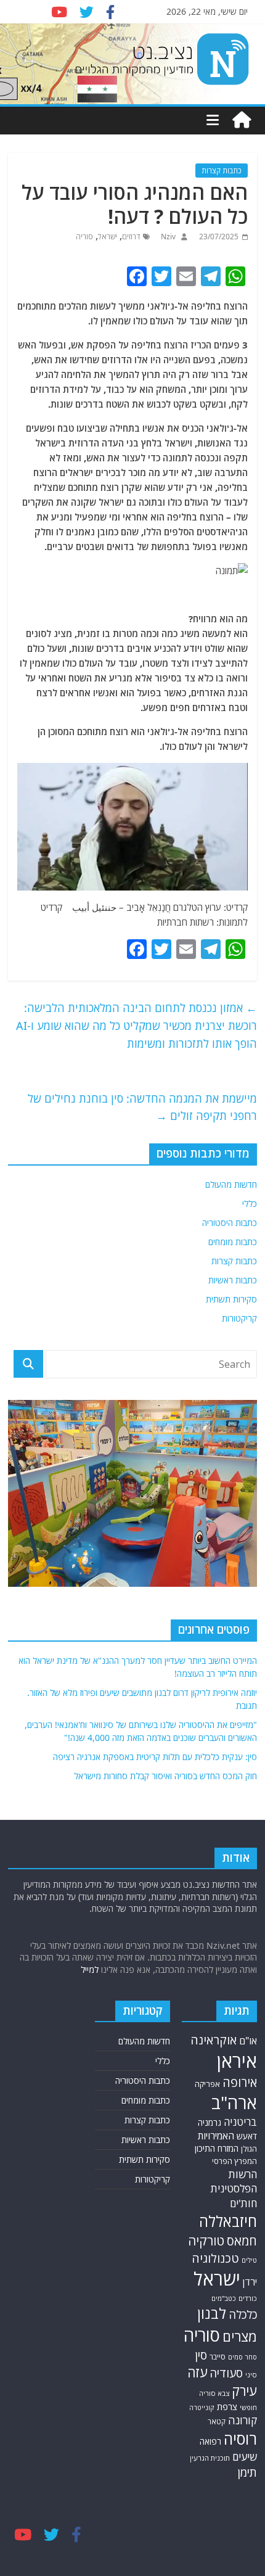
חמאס (242, 2241)
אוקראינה (214, 2040)
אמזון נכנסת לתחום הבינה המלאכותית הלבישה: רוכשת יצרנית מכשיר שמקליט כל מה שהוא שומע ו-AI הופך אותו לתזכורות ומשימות (137, 1026)
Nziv (167, 237)
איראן (237, 2061)
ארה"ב (234, 2102)
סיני (251, 2375)
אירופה (240, 2082)
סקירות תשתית (231, 1299)
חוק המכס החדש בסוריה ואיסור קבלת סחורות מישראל (165, 1776)
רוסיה (240, 2438)
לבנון (212, 2313)
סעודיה (226, 2373)
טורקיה (206, 2241)
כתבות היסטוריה (230, 1223)
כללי (250, 1204)
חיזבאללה (228, 2221)
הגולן (249, 2149)
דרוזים (131, 237)
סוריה (84, 237)
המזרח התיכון (217, 2148)
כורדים (248, 2298)
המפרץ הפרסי (234, 2161)
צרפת (227, 2406)
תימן (247, 2472)
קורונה (243, 2420)
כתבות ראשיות (233, 1280)
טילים (249, 2260)
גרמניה (210, 2122)
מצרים (240, 2336)
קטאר (217, 2421)
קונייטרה (202, 2407)
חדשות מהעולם (231, 1184)
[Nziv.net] (242, 120)
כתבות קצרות (222, 171)
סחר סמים (243, 2357)
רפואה (210, 2441)
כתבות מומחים (233, 1242)
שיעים (245, 2457)
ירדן (250, 2282)
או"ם (248, 2041)
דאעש (247, 2136)
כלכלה (243, 2315)
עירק (244, 2391)
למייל (90, 1969)
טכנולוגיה (215, 2258)
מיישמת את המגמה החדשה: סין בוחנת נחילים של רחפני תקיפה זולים (142, 1107)
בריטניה (240, 2122)
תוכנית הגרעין (210, 2458)
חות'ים (243, 2203)
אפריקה (207, 2084)
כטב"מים (224, 2298)
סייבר (218, 2357)
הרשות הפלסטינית (234, 2182)
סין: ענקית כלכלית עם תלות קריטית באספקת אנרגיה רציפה (155, 1757)
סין (201, 2355)
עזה (197, 2372)
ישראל (108, 237)
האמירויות (216, 2136)
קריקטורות (239, 1318)
